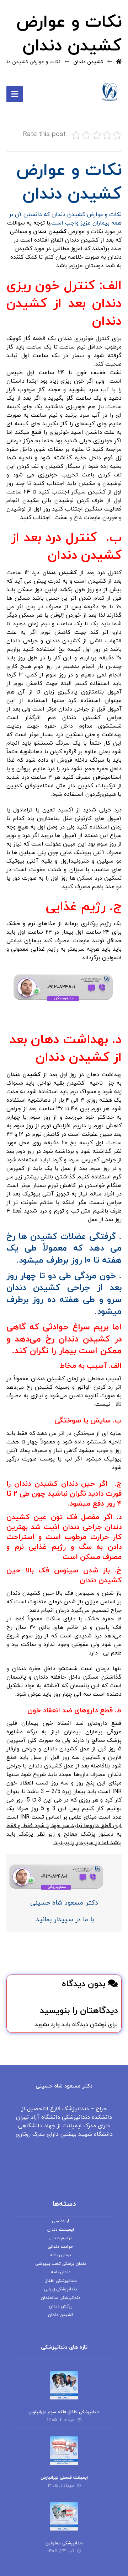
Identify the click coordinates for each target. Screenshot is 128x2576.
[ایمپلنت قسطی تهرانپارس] (64, 2451)
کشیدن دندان (51, 232)
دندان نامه (61, 2272)
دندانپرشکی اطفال (61, 2281)
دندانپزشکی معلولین (64, 2543)
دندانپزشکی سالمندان (61, 2298)
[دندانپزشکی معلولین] (64, 2516)
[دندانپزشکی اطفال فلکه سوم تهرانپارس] (64, 2385)
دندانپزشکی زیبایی (60, 2289)
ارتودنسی (60, 2221)
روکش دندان (61, 2306)
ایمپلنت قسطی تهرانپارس (64, 2478)
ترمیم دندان (61, 2238)
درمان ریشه (61, 2255)
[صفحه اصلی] (119, 62)
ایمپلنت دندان (61, 2230)
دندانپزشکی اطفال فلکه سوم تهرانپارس (64, 2412)
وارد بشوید (47, 2025)
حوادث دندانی (60, 2247)
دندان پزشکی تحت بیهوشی (61, 2264)
